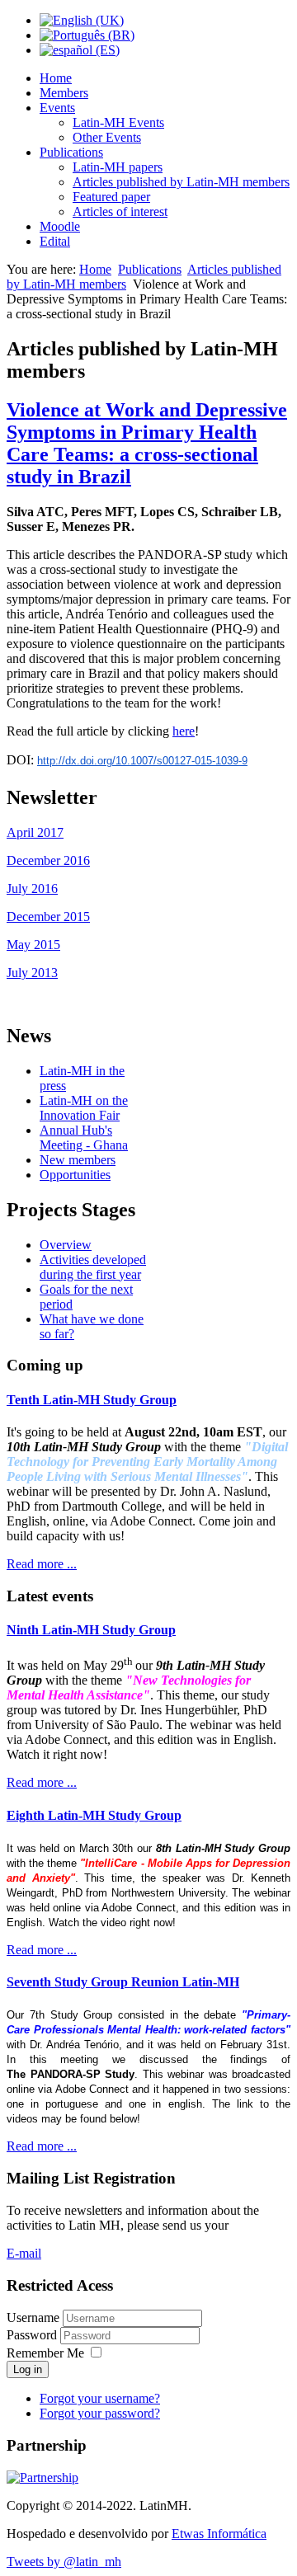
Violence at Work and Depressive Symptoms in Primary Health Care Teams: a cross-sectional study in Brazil (147, 443)
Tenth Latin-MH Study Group (92, 1400)
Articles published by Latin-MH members (181, 182)
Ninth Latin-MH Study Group (91, 1630)
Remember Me (45, 2353)
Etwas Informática (219, 2534)
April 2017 (35, 832)
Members (64, 93)
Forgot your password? (100, 2413)
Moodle (60, 226)
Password (33, 2335)
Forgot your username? (100, 2398)
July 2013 (32, 973)
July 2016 (32, 888)
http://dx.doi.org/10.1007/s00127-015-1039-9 (142, 761)
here (184, 731)
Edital (55, 241)
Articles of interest (120, 212)
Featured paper (111, 197)
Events (57, 108)
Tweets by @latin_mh (64, 2562)
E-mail (24, 2253)
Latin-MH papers (118, 167)
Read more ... (42, 1564)
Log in (28, 2369)
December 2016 (48, 860)
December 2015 (48, 917)
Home (56, 78)
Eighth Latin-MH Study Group (94, 1815)
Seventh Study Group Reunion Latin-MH (123, 1982)
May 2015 (33, 945)
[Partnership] (42, 2477)
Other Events (107, 137)
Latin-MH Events (118, 122)
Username (33, 2317)
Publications (71, 152)
